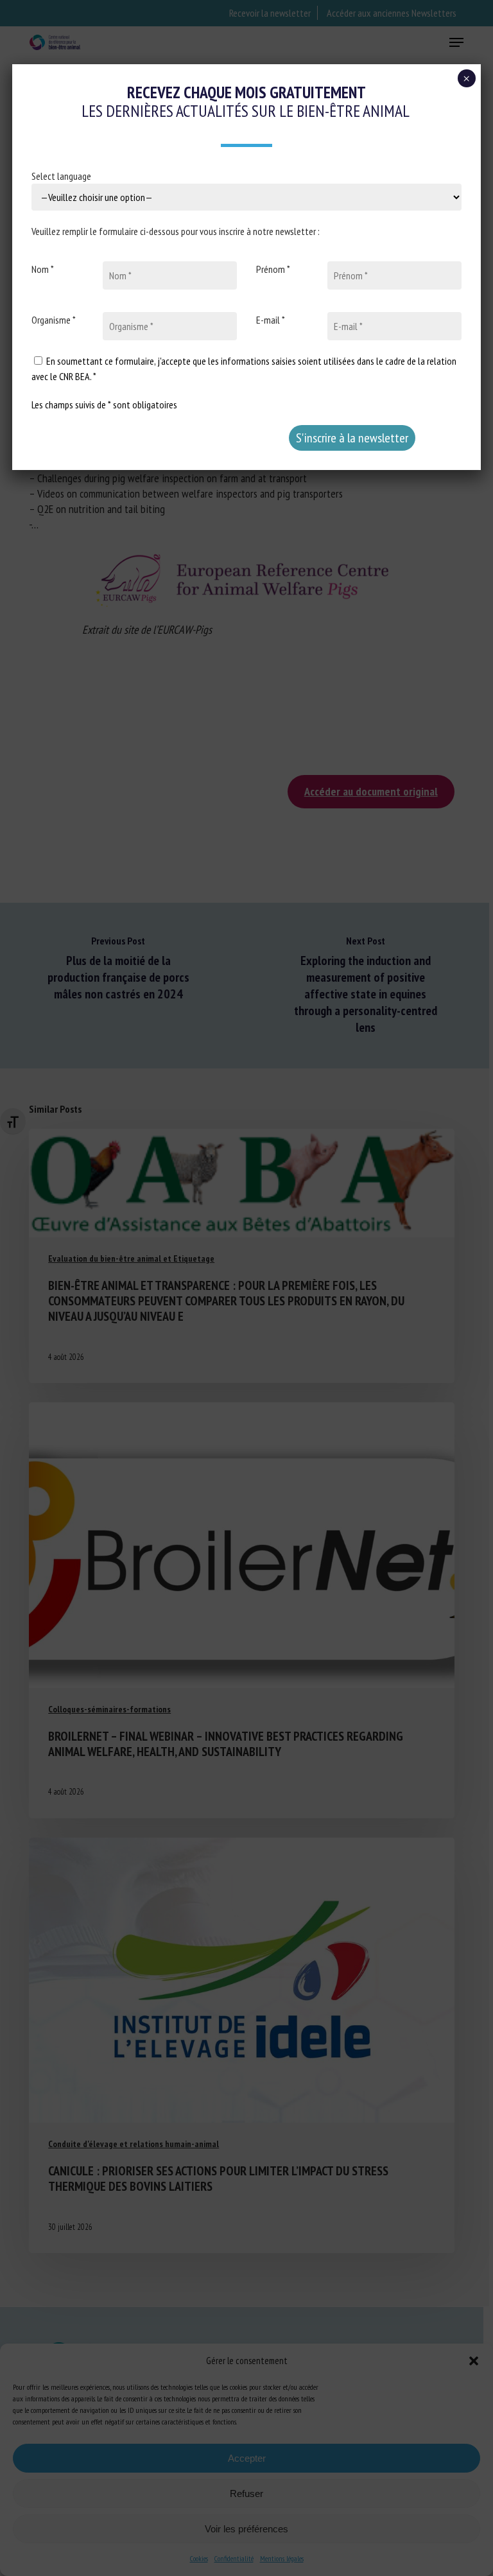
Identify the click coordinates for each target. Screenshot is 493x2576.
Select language (61, 176)
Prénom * (273, 269)
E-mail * (271, 320)
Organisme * (54, 320)
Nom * (43, 269)
